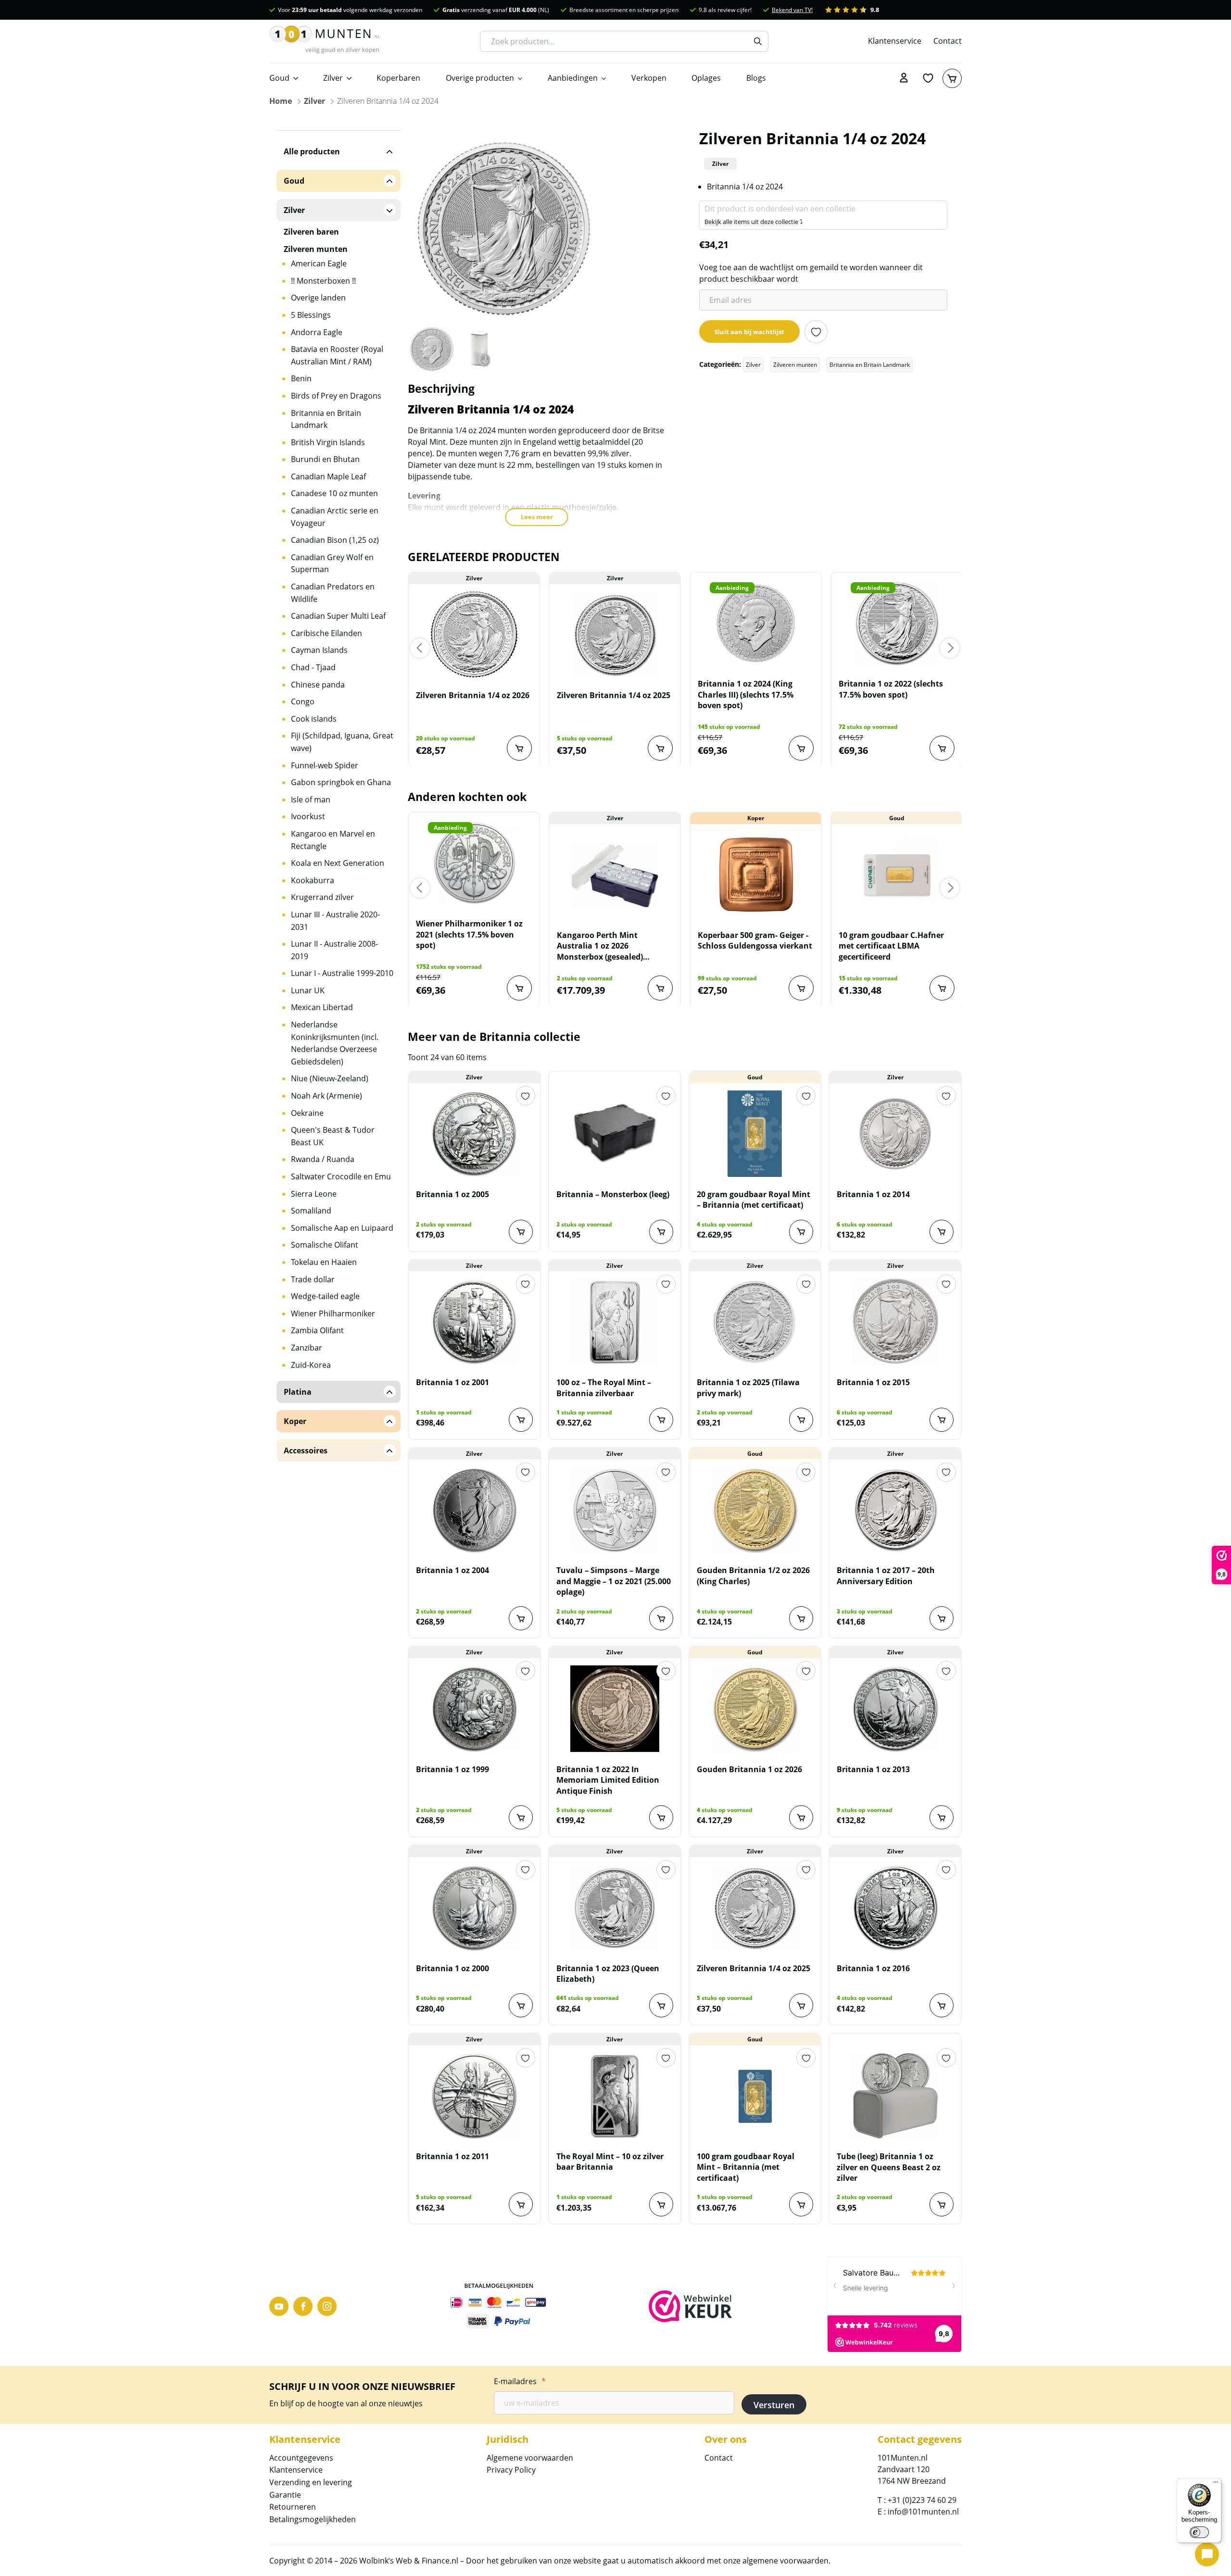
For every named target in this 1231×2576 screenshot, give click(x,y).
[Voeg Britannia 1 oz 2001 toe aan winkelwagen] (521, 1420)
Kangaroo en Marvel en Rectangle (333, 840)
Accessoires (306, 1451)
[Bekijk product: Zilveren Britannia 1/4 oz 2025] (615, 635)
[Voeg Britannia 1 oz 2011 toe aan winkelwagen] (521, 2204)
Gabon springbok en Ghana (341, 782)
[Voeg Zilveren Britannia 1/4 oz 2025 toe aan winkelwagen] (660, 748)
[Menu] (1216, 2484)
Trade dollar (313, 1279)
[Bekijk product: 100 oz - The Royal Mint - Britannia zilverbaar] (615, 1322)
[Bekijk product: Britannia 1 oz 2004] (474, 1510)
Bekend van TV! (792, 10)
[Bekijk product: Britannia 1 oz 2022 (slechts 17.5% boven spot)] (897, 623)
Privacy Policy (511, 2470)
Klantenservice (895, 41)
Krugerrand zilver (322, 897)
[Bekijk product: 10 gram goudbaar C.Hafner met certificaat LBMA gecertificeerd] (897, 875)
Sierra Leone (314, 1194)
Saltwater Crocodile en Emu (341, 1176)
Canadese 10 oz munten (334, 493)
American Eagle (319, 263)
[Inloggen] (904, 78)
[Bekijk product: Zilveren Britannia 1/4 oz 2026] (474, 635)
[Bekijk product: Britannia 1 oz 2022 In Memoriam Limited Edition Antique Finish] (615, 1709)
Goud (279, 78)
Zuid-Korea (311, 1365)
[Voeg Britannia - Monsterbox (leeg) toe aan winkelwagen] (661, 1232)
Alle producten (312, 151)
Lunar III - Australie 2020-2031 (335, 921)
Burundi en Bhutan (325, 459)
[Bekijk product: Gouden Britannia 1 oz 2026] (755, 1709)
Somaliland (311, 1211)
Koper (295, 1421)
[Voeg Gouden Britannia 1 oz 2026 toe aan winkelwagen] (801, 1817)
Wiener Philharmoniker (333, 1313)
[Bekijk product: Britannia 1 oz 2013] (895, 1709)
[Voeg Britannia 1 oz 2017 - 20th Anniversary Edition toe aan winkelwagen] (942, 1618)
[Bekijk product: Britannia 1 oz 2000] (474, 1908)
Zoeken (758, 41)
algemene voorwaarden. (786, 2561)
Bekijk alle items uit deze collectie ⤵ (754, 222)
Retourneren (293, 2507)
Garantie (285, 2495)
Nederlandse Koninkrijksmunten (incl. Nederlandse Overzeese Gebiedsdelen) (335, 1043)
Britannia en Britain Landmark (870, 365)
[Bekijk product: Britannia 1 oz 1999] (474, 1709)
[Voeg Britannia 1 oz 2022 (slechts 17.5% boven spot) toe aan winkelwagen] (942, 748)
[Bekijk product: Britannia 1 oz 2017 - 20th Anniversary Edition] (895, 1510)
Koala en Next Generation (338, 863)
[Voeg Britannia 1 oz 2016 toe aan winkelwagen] (942, 2005)
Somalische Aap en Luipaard (342, 1228)
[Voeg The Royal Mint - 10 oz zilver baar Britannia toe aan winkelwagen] (661, 2204)
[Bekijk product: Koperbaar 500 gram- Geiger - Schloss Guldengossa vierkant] (756, 875)
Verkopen (649, 78)
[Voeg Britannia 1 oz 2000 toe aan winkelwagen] (521, 2005)
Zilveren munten (795, 365)
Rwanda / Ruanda (323, 1159)
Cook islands (314, 719)
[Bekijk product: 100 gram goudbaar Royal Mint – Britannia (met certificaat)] (755, 2096)
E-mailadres (520, 2381)
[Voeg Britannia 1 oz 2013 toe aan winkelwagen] (942, 1817)
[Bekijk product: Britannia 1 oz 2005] (474, 1134)
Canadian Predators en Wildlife (333, 593)
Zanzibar (307, 1348)
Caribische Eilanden (327, 633)
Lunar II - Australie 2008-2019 (334, 950)
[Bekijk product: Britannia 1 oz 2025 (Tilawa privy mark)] (755, 1322)
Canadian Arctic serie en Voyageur (335, 517)
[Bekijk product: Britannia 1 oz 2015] (895, 1322)
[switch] (1199, 2532)
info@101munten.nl (923, 2512)
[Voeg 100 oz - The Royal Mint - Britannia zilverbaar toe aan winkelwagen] (661, 1420)
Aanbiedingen (573, 78)
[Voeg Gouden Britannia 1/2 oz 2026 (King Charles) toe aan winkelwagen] (801, 1618)
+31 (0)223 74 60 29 (922, 2500)
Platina (298, 1392)
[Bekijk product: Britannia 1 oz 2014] (895, 1134)
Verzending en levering (311, 2482)
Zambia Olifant (317, 1330)
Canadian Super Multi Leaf (338, 616)
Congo (303, 701)
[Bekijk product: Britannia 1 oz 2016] (895, 1908)
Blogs (756, 78)
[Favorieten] (928, 78)
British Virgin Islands (328, 442)
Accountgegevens (301, 2458)
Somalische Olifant (325, 1245)
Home (281, 101)
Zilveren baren (311, 232)
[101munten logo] (325, 41)
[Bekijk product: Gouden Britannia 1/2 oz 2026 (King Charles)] (755, 1510)
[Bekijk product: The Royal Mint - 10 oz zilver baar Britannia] (615, 2096)
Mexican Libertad (322, 1007)
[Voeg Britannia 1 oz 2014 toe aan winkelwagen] (942, 1232)
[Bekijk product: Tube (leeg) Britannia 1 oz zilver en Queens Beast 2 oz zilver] (895, 2096)
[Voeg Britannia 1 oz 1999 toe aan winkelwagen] (521, 1817)
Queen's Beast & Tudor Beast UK (333, 1136)
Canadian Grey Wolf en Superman (332, 563)
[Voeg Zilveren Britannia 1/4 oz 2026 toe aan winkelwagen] (519, 748)
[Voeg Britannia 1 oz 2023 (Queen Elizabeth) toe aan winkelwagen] (661, 2005)
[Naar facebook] (303, 2306)
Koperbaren (398, 78)
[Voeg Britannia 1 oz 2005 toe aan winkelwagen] (521, 1232)
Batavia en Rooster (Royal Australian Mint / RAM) (337, 355)
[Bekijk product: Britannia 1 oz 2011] (474, 2096)
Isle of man (311, 800)
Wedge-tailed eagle (325, 1296)
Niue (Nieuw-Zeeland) (330, 1078)
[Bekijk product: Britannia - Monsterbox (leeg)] (615, 1134)
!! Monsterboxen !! (323, 281)
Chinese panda (318, 685)
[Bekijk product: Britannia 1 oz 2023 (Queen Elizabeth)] (615, 1908)
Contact (948, 41)
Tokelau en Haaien (324, 1262)
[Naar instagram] (327, 2306)
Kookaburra (313, 880)
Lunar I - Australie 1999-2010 (342, 973)
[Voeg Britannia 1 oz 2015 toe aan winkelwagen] (942, 1420)
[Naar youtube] (279, 2306)
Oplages (706, 78)
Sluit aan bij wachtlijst (749, 332)
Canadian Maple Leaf (328, 476)
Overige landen (318, 298)
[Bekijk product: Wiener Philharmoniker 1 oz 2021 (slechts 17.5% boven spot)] (474, 863)
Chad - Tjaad (313, 667)
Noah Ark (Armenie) (327, 1096)
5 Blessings (311, 315)
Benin (301, 378)
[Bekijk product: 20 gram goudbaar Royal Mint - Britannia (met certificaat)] (755, 1134)
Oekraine (307, 1113)
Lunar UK (308, 990)
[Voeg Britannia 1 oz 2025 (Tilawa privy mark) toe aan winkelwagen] (801, 1420)
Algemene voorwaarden (530, 2458)
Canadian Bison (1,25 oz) (335, 540)
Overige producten (480, 78)
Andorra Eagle (317, 332)
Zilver (333, 78)
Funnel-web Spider (325, 765)
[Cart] (952, 78)
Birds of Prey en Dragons (336, 396)
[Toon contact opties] (1207, 2554)
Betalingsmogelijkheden (313, 2519)
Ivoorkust (308, 816)
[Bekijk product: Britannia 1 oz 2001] (474, 1322)
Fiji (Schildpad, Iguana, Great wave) (342, 742)
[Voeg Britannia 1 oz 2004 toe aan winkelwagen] (521, 1618)
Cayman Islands (319, 650)
